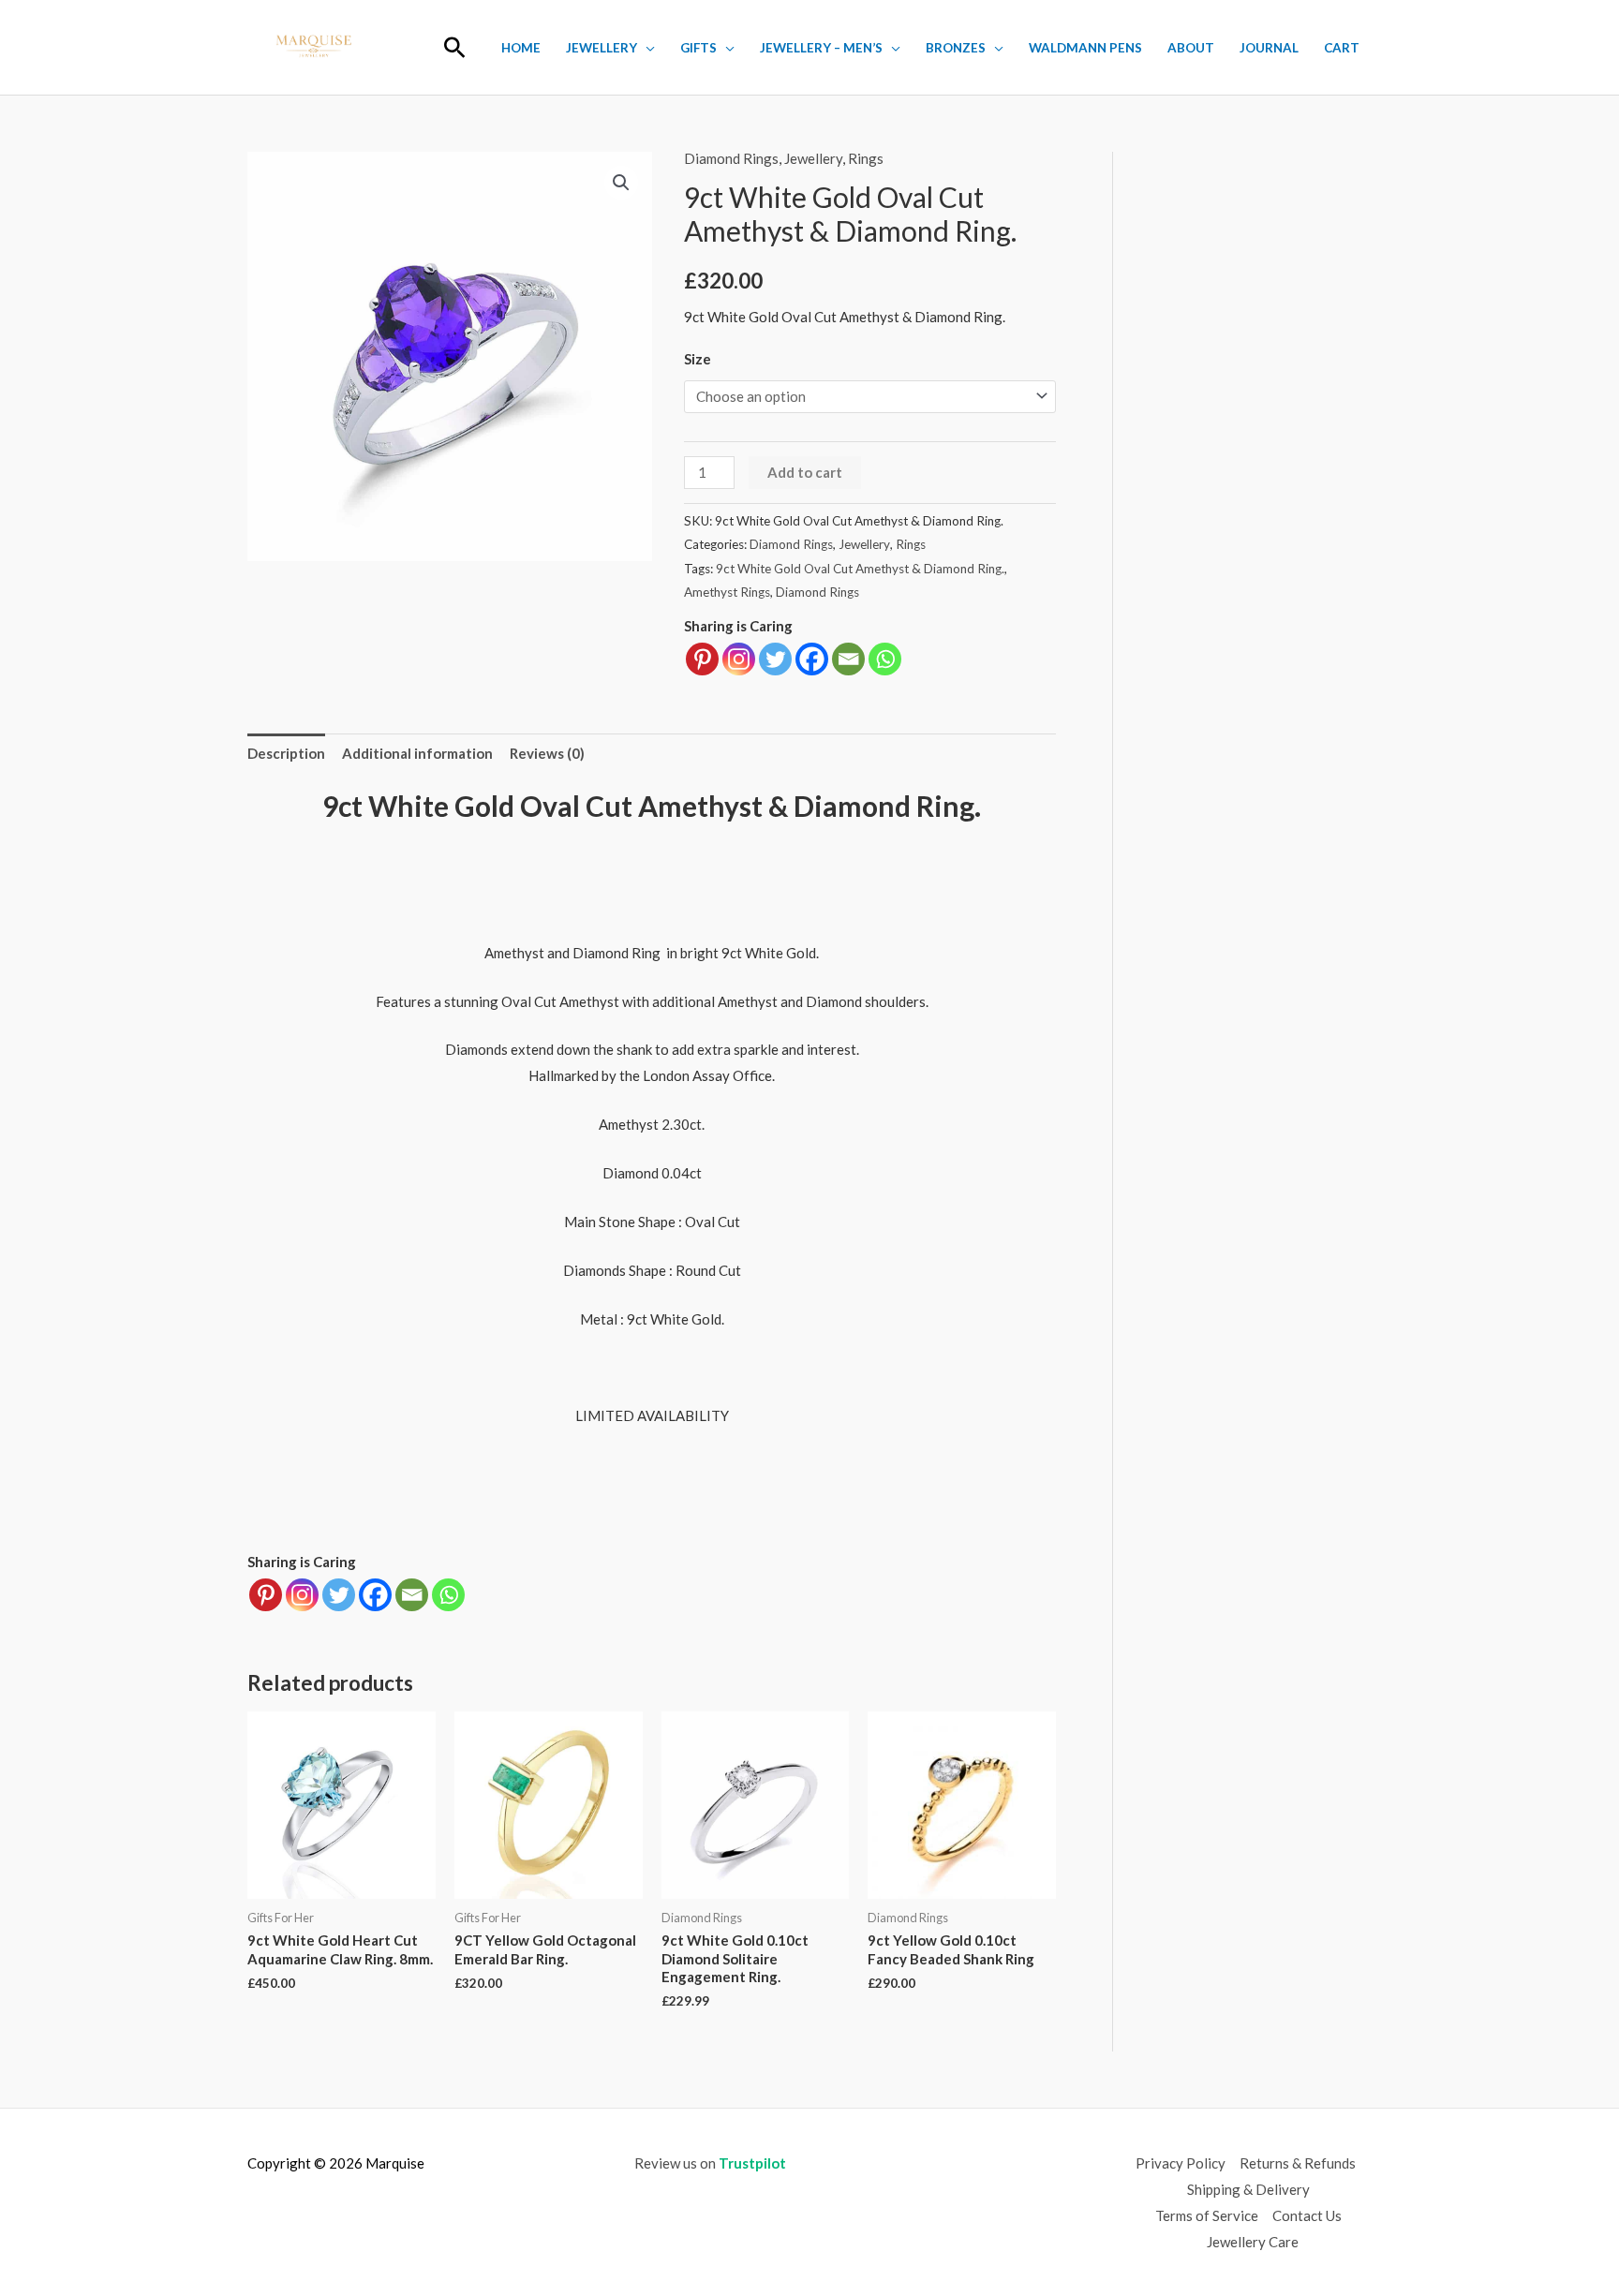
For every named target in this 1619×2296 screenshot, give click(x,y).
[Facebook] (812, 659)
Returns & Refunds (1298, 2163)
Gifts (698, 48)
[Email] (848, 659)
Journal (1269, 48)
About (1191, 48)
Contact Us (1307, 2215)
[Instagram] (739, 659)
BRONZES (956, 48)
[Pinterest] (702, 659)
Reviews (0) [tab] (547, 753)
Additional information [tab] (417, 753)
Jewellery (602, 48)
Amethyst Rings (727, 592)
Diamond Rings (731, 158)
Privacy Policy (1181, 2163)
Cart (1342, 48)
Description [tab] (286, 753)
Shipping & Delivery (1248, 2189)
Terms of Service (1207, 2215)
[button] (455, 47)
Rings (866, 158)
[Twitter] (775, 659)
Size (698, 359)
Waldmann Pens (1085, 48)
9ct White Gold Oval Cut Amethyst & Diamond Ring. (860, 569)
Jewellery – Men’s (821, 48)
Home (521, 48)
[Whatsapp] (885, 659)
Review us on (710, 2163)
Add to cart (805, 472)
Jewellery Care (1253, 2242)
